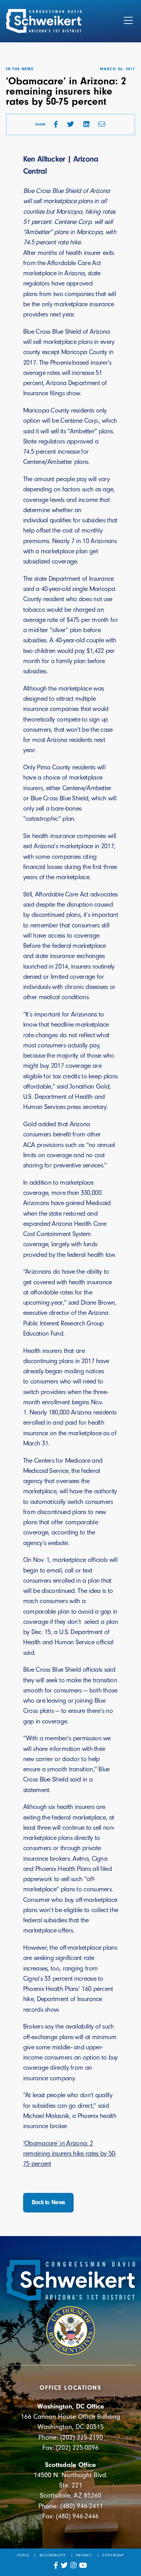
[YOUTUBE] (83, 2565)
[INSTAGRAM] (74, 2565)
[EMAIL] (102, 124)
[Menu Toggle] (128, 21)
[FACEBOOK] (56, 124)
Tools (23, 2555)
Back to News (49, 2202)
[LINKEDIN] (86, 124)
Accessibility (53, 2555)
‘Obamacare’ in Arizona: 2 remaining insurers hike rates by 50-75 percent (70, 2153)
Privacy (84, 2555)
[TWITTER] (70, 124)
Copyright (113, 2555)
